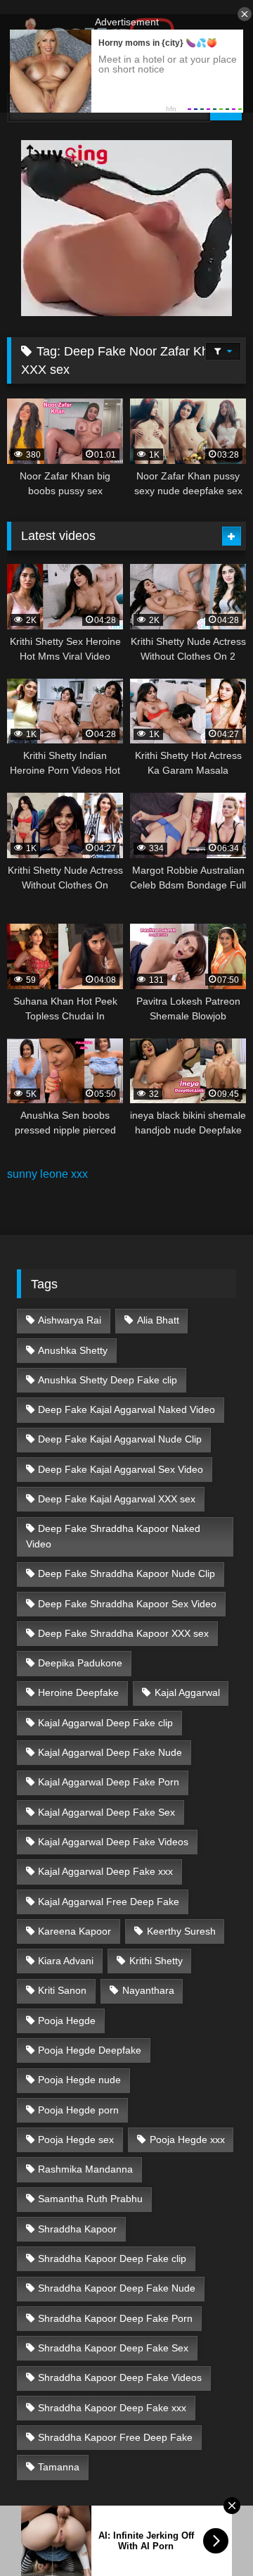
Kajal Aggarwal (187, 1692)
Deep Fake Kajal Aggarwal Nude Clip (120, 1439)
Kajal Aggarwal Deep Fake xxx (105, 1871)
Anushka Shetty (73, 1350)
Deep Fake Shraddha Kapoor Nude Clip (126, 1573)
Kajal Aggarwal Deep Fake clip (105, 1723)
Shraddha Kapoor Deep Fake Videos (120, 2377)
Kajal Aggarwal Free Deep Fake (109, 1902)
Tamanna (59, 2467)
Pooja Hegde (67, 2021)
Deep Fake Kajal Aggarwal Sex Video (121, 1469)
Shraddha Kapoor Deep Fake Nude (117, 2288)
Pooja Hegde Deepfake (90, 2050)
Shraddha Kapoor (77, 2229)
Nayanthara (148, 1990)
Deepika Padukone (80, 1663)
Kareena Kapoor (74, 1931)
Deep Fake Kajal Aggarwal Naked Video (126, 1409)
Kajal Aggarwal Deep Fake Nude (110, 1752)
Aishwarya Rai (70, 1320)
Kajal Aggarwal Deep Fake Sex (106, 1812)
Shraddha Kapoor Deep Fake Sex (113, 2348)
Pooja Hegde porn (78, 2110)
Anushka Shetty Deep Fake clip (108, 1380)
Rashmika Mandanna (85, 2169)
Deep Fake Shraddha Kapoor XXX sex (123, 1633)
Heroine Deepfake (78, 1692)
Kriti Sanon (62, 1990)
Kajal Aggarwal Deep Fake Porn (109, 1782)
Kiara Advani (66, 1961)
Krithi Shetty (156, 1961)
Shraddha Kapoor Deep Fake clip (112, 2258)
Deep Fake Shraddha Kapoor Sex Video (127, 1604)
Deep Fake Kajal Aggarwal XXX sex (117, 1499)
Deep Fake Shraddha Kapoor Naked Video (113, 1536)
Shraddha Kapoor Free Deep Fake (115, 2437)
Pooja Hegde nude (79, 2080)
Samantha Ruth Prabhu (90, 2199)
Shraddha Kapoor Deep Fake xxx (112, 2408)
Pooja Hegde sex (76, 2140)
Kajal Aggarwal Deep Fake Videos (113, 1842)
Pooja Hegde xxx (187, 2140)
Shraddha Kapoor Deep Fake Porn (115, 2318)
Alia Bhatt (158, 1320)
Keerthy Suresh (181, 1931)
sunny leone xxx (47, 1174)
